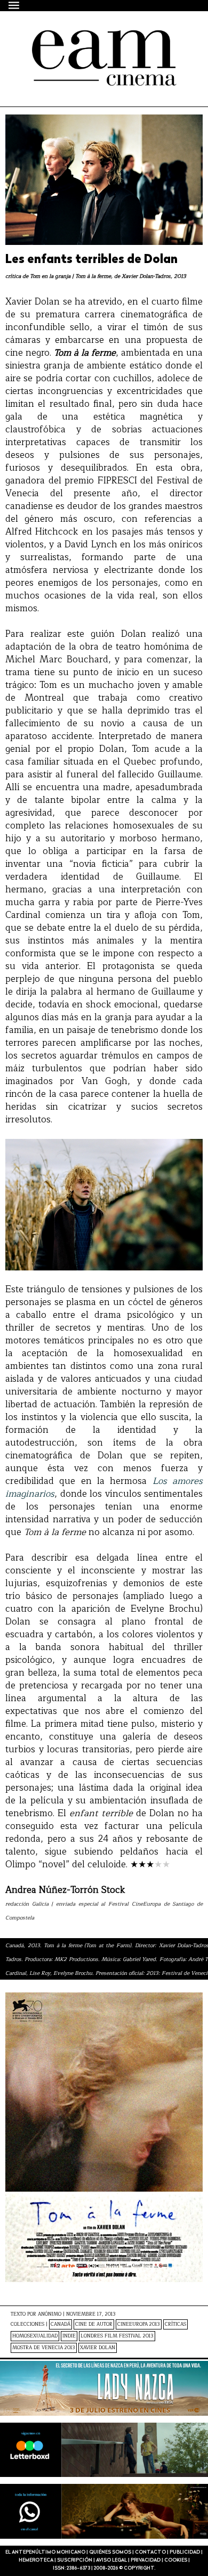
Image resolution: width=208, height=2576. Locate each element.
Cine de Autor (94, 2324)
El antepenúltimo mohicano (97, 39)
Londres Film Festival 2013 (117, 2336)
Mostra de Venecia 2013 (44, 2348)
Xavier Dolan (98, 2348)
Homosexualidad (35, 2336)
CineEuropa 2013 (139, 2324)
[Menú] (14, 5)
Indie (69, 2336)
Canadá (61, 2324)
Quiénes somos (110, 2552)
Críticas (175, 2324)
